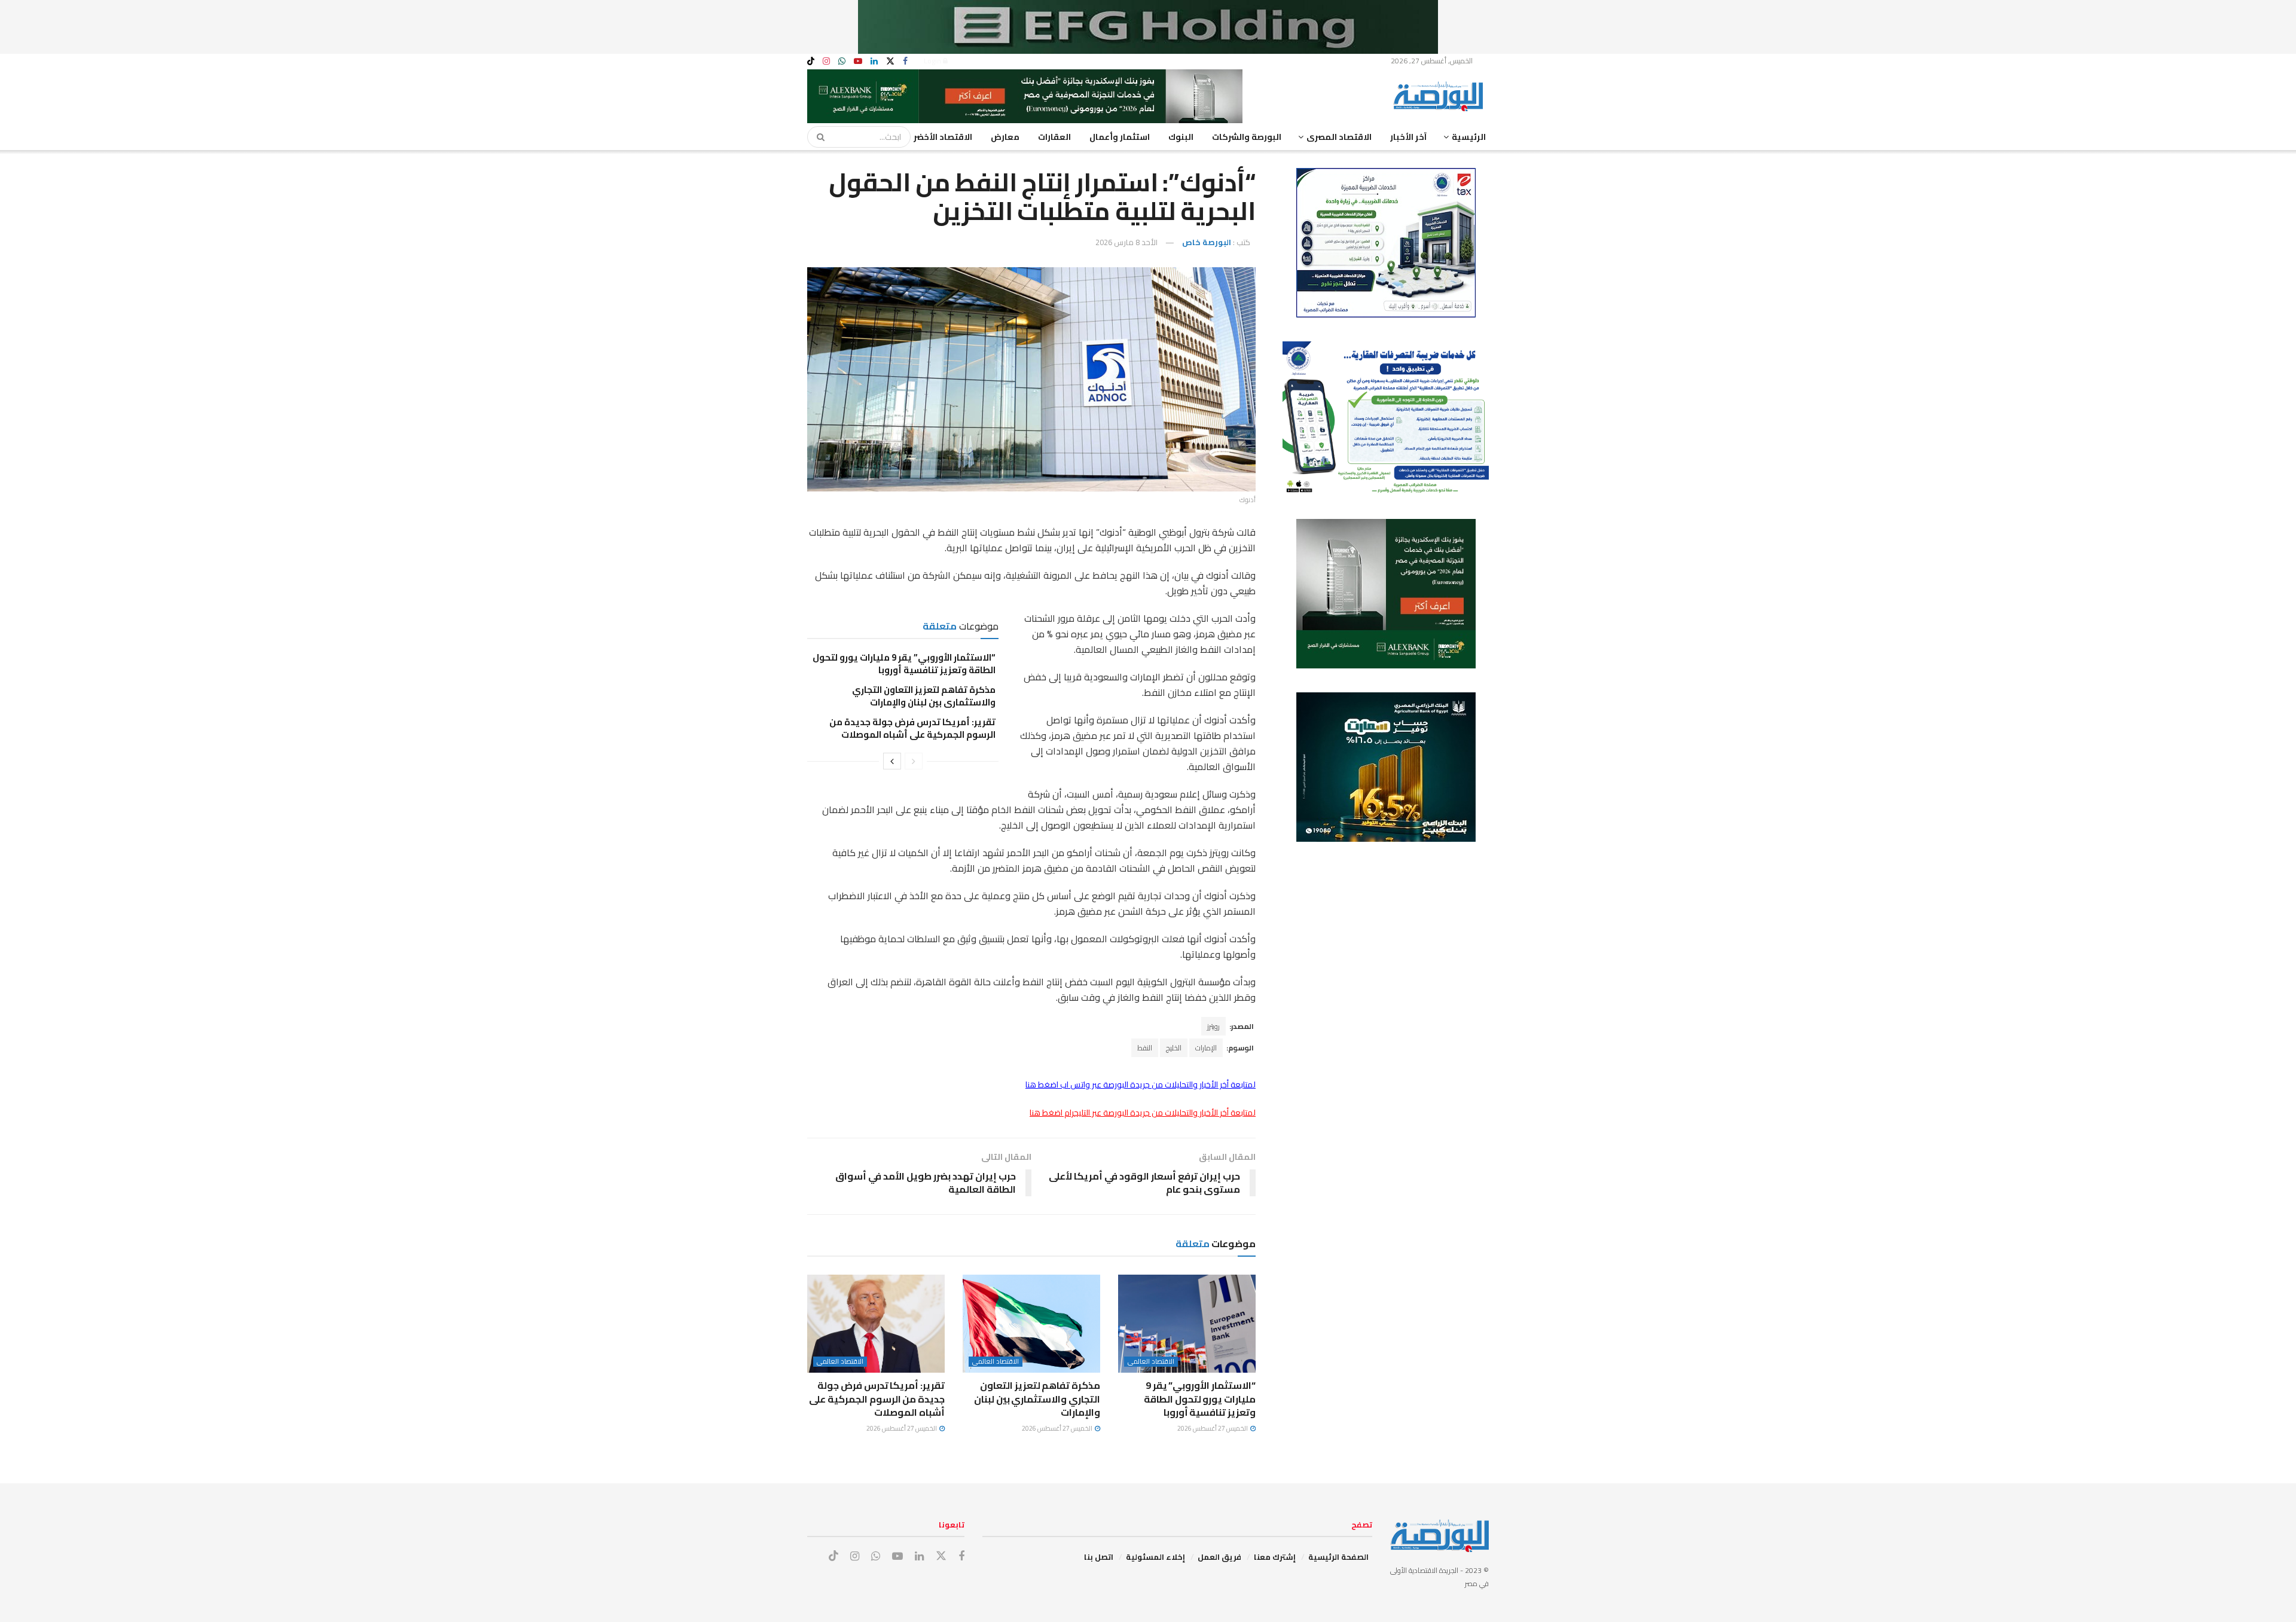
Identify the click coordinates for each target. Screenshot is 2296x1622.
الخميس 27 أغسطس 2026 (1213, 1428)
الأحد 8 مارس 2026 (1126, 242)
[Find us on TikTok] (811, 62)
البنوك (1181, 137)
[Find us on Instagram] (826, 61)
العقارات (1054, 137)
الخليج (1174, 1048)
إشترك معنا (1275, 1557)
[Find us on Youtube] (858, 61)
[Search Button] (817, 137)
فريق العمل (1219, 1557)
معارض (1005, 137)
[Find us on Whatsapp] (842, 61)
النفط (1145, 1048)
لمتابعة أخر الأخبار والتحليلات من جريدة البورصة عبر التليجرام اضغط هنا (1143, 1113)
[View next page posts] (892, 761)
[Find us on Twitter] (890, 61)
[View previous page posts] (914, 761)
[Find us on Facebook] (905, 61)
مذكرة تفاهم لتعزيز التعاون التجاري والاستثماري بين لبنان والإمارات (924, 696)
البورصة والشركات (1247, 137)
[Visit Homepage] (1441, 96)
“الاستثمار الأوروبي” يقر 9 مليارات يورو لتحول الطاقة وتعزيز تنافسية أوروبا (904, 664)
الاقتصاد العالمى (1151, 1362)
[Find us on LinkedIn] (874, 61)
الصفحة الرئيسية (1338, 1557)
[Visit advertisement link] (1148, 27)
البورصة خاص (1207, 242)
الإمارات (1206, 1048)
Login (933, 61)
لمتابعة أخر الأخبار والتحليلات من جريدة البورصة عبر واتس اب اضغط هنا (1141, 1085)
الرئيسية (1469, 137)
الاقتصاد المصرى (1339, 137)
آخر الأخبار (1408, 137)
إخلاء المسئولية (1155, 1557)
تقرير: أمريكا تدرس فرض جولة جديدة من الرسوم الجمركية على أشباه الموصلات (912, 728)
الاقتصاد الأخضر (943, 137)
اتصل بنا (1099, 1557)
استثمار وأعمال (1120, 137)
